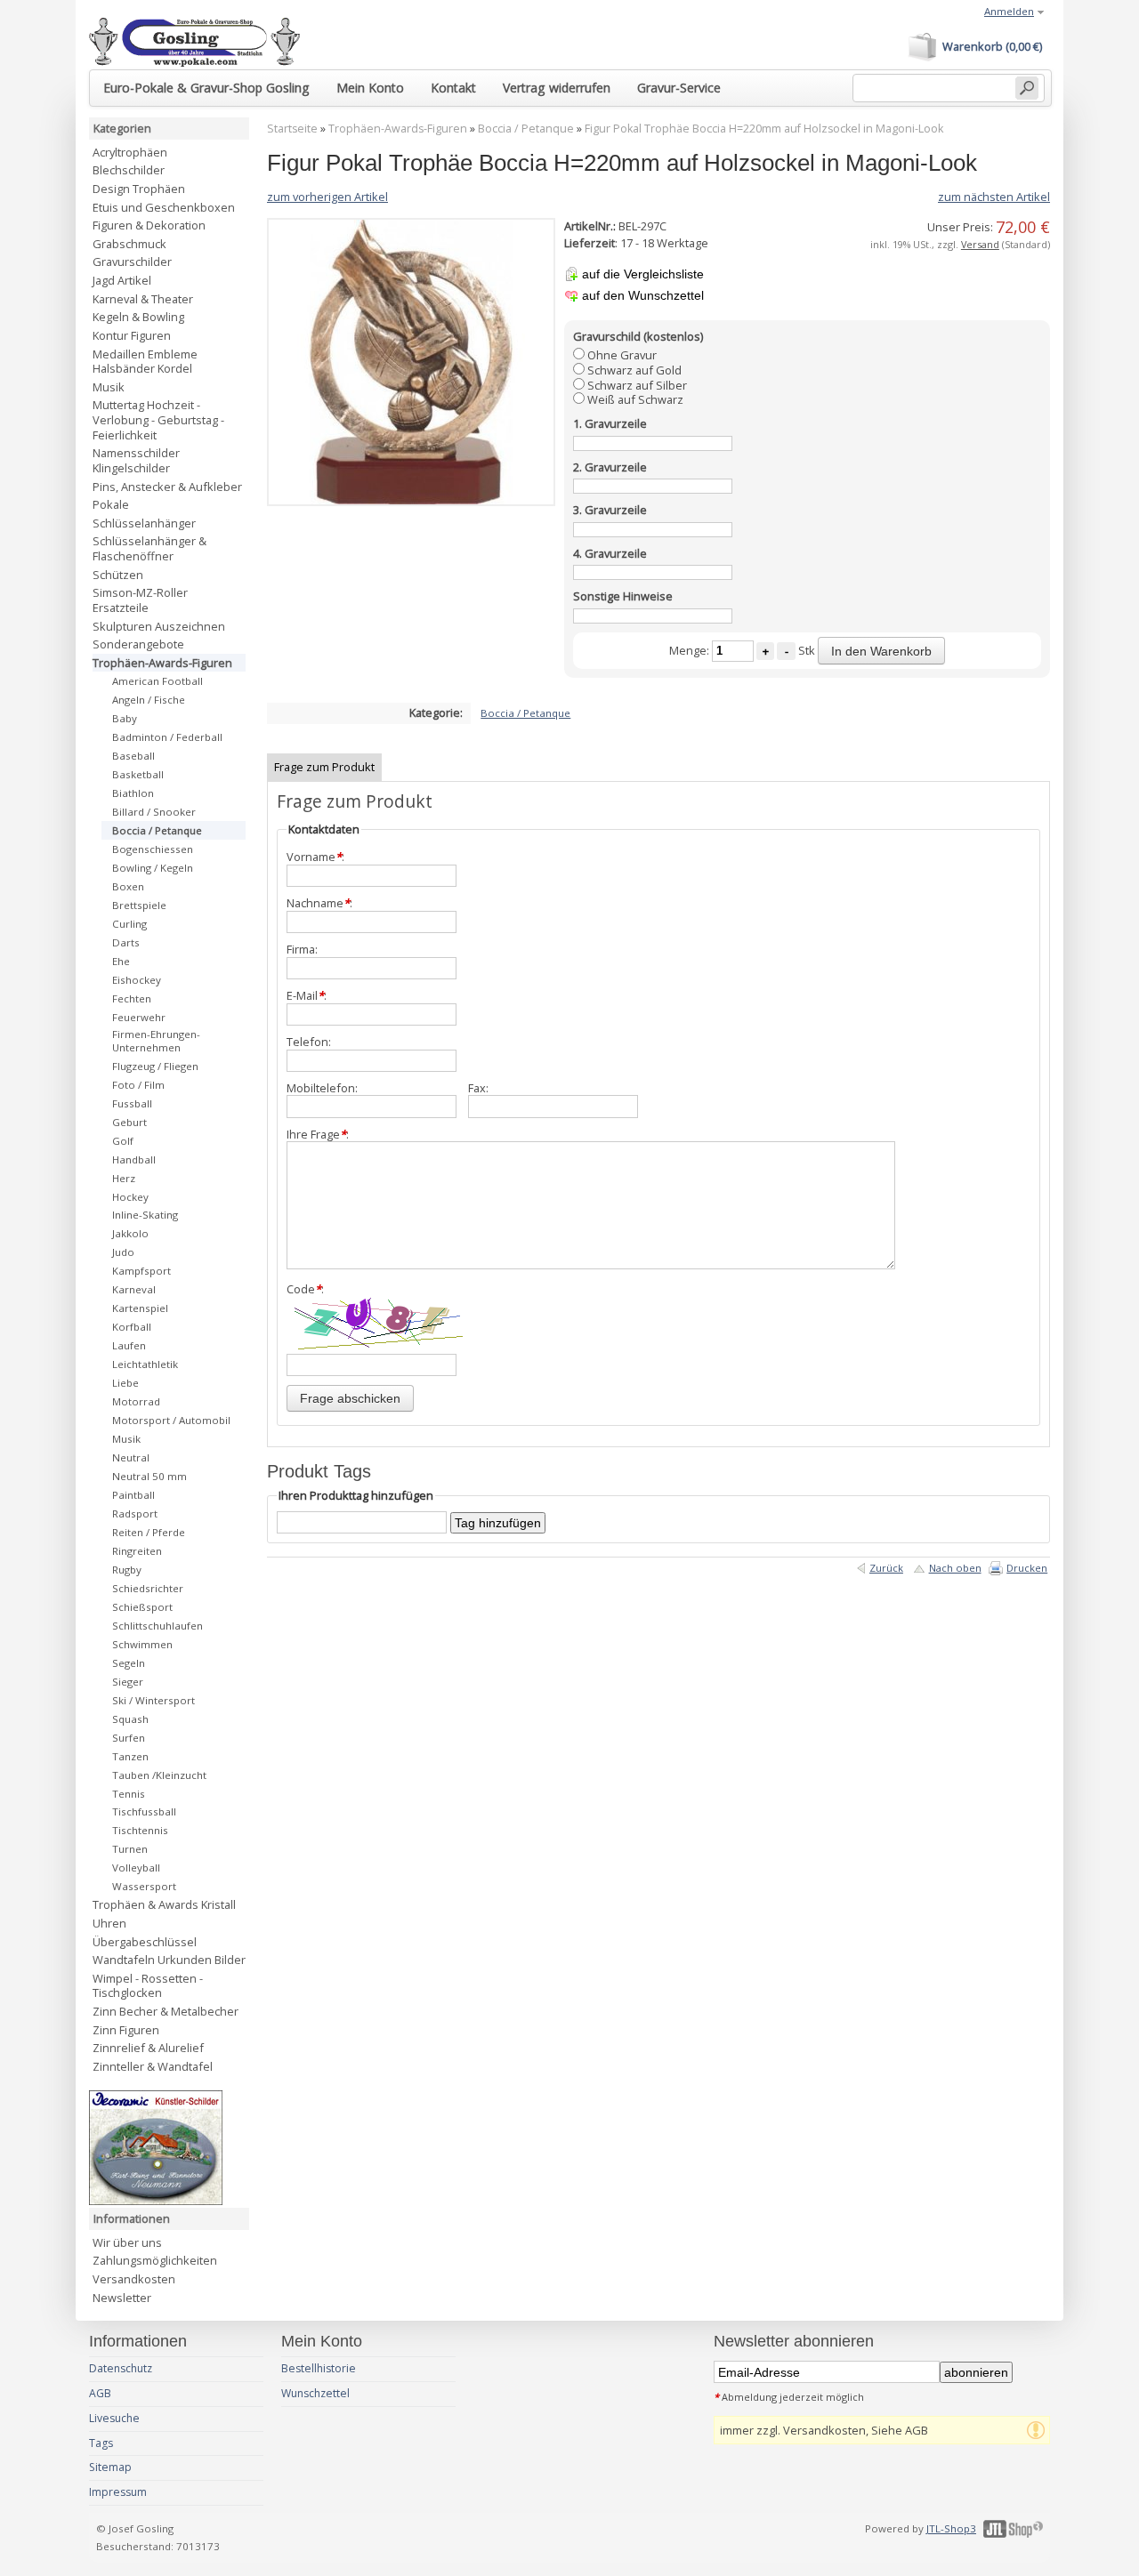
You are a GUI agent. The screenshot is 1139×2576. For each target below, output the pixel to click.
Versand (980, 244)
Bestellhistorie (319, 2368)
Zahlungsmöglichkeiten (155, 2260)
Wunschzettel (315, 2393)
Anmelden (1009, 11)
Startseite (292, 129)
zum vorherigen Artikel (327, 197)
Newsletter (122, 2298)
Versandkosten (134, 2279)
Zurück (886, 1568)
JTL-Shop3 (951, 2528)
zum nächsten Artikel (994, 197)
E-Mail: (307, 996)
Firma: (302, 950)
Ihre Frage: (318, 1135)
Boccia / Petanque (526, 129)
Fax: (478, 1088)
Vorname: (315, 857)
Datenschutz (121, 2368)
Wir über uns (127, 2242)
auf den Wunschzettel (643, 295)
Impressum (118, 2492)
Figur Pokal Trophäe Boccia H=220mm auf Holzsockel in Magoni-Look (764, 129)
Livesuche (114, 2418)
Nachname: (319, 903)
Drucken (1027, 1568)
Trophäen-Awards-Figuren (398, 129)
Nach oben (955, 1568)
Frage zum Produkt (324, 767)
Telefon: (309, 1042)
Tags (101, 2443)
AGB (100, 2393)
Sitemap (110, 2467)
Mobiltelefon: (322, 1088)
